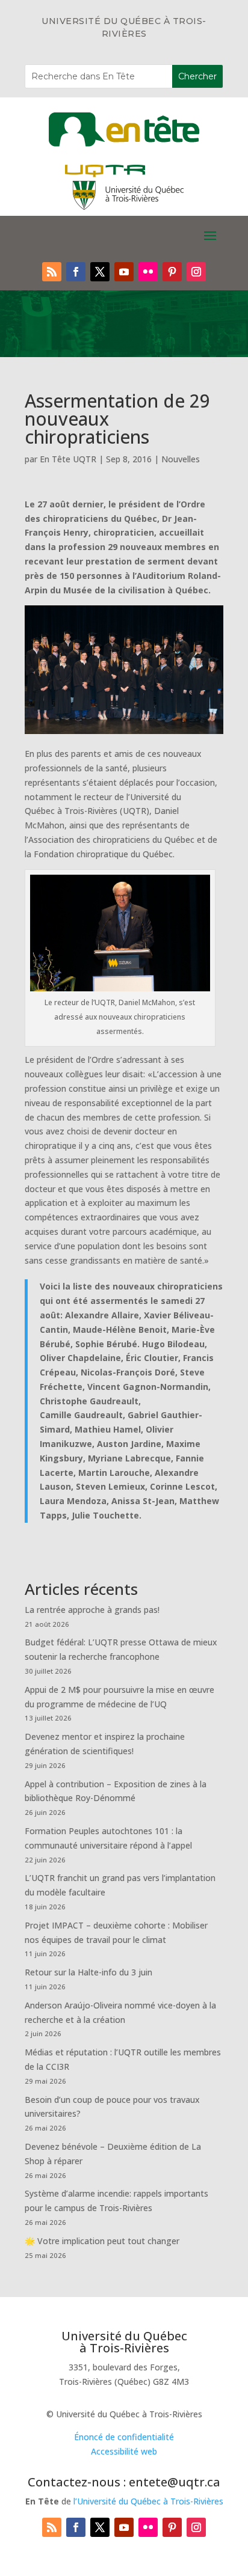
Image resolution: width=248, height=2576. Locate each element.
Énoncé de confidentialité (124, 2437)
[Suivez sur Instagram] (196, 272)
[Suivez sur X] (100, 272)
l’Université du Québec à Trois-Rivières (148, 2501)
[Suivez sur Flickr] (148, 272)
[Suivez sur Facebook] (76, 272)
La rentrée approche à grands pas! (92, 1610)
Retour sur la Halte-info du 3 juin (88, 1972)
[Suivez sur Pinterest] (172, 272)
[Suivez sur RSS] (52, 272)
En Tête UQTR (68, 459)
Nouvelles (181, 459)
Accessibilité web (124, 2451)
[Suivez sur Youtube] (124, 272)
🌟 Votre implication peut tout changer (102, 2241)
